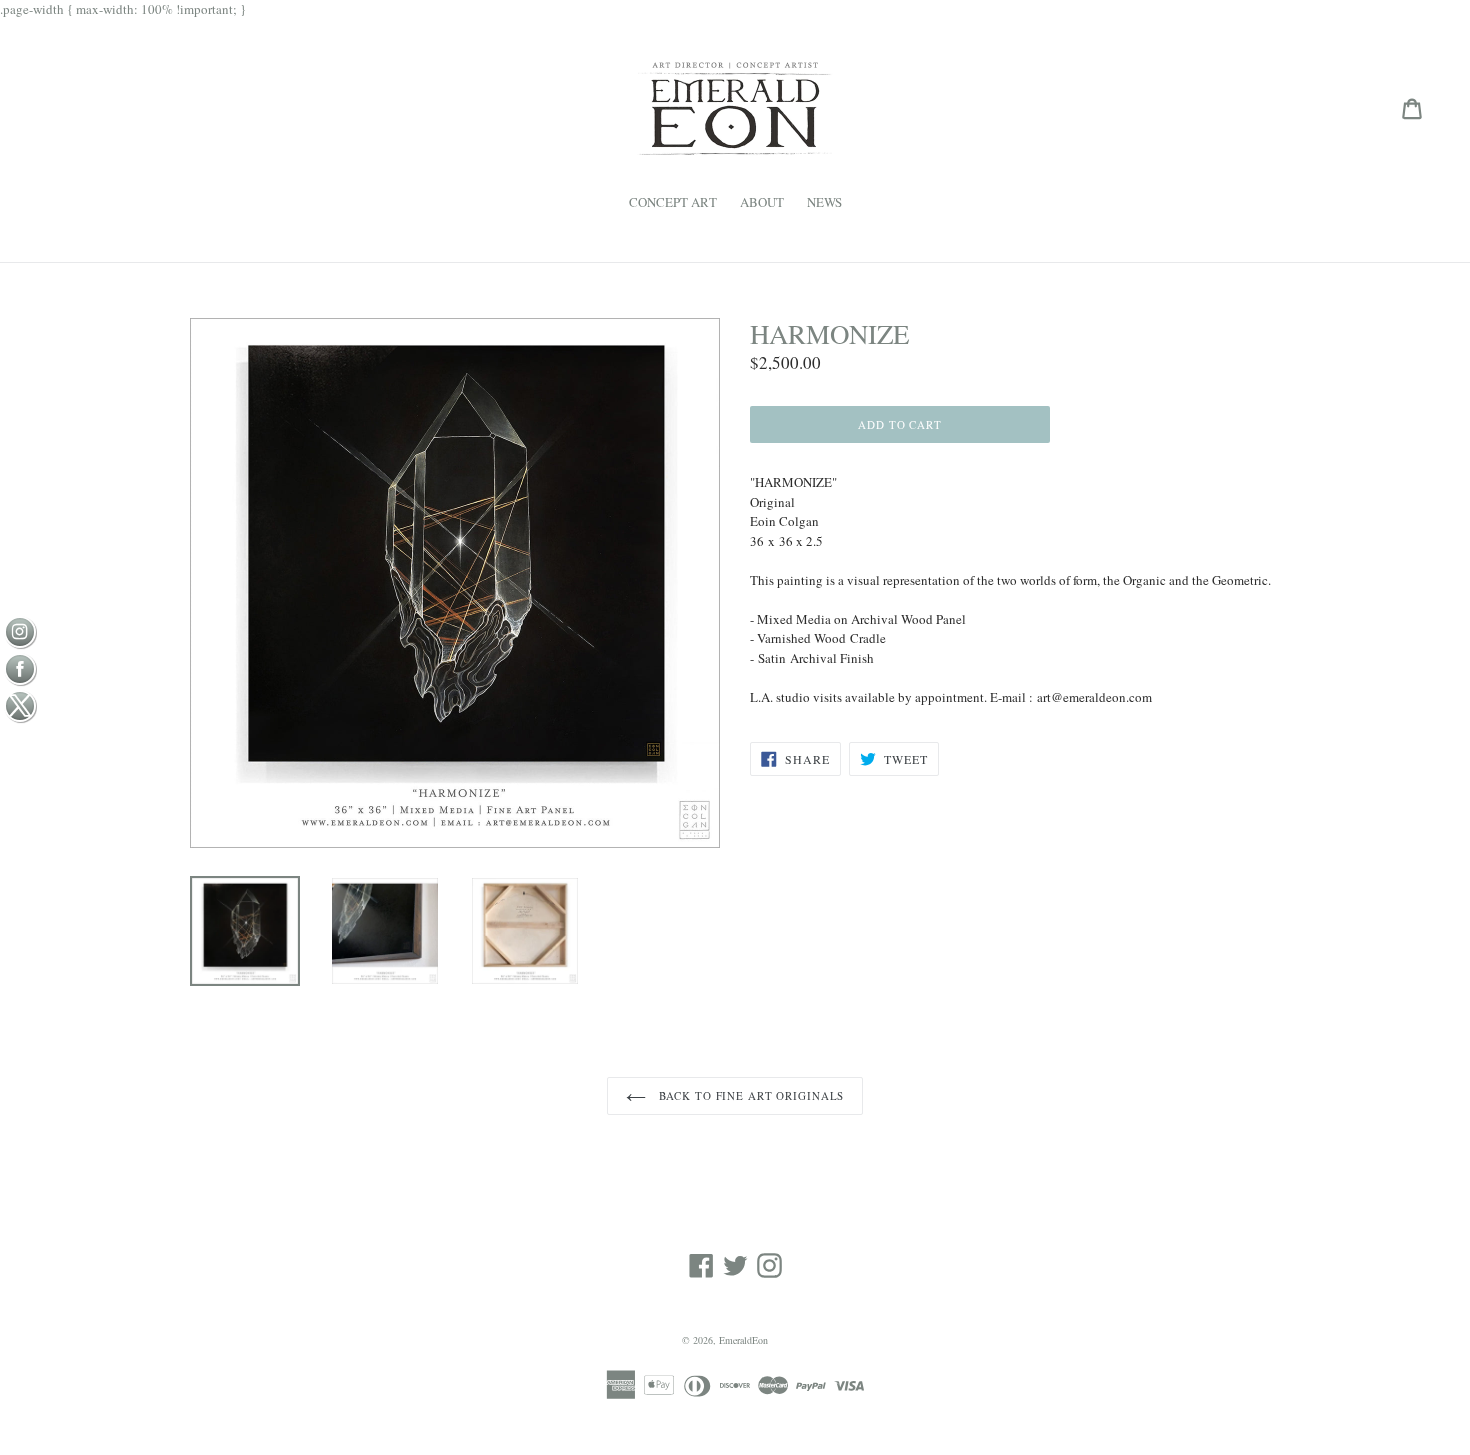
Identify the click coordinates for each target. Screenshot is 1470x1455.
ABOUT (762, 202)
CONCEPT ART (673, 202)
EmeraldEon (743, 1340)
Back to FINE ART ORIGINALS (750, 1095)
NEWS (824, 202)
